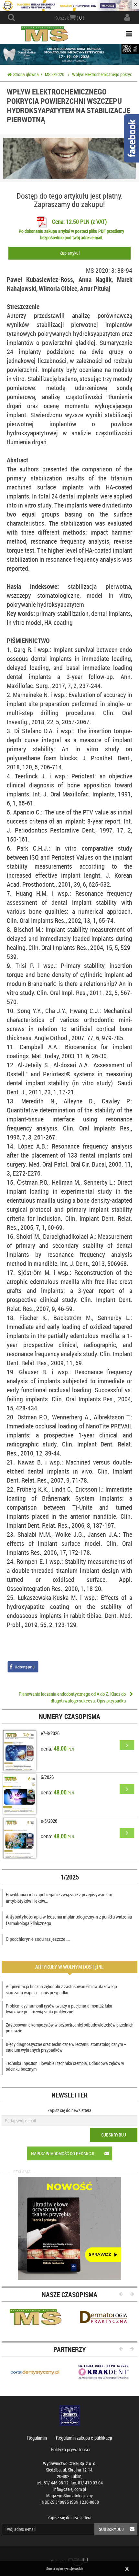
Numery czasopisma (69, 1716)
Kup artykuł (69, 253)
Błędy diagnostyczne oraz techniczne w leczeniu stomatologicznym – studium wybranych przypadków (66, 2047)
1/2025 (70, 1877)
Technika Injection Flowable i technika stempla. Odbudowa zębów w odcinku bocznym (65, 2066)
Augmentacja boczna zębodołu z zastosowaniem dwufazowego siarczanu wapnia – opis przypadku (61, 1989)
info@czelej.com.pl (70, 2489)
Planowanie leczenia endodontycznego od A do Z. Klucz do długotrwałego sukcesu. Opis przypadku (72, 1697)
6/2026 (47, 1777)
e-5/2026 (49, 1821)
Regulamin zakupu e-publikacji (84, 2438)
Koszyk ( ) (69, 18)
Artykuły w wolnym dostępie (69, 1967)
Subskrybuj (114, 2135)
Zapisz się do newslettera (69, 2110)
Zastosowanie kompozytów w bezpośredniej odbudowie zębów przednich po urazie (70, 2028)
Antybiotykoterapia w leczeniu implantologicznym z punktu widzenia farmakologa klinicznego (69, 1920)
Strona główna (26, 74)
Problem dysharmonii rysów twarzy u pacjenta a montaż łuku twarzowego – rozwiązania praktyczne (59, 2009)
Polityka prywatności (70, 2449)
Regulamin (37, 2438)
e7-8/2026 (50, 1733)
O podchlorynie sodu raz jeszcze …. (38, 1939)
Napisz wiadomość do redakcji (63, 2153)
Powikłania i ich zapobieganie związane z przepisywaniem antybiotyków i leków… (59, 1898)
